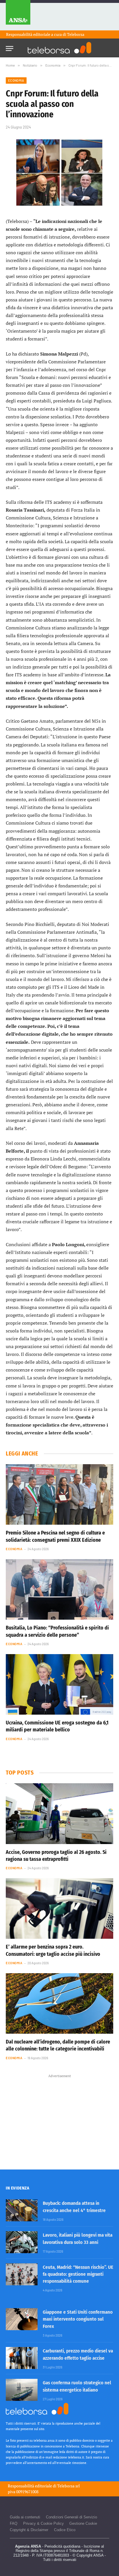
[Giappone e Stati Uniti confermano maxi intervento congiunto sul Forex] (22, 2319)
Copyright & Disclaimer (29, 2530)
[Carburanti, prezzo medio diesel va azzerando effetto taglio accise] (22, 2358)
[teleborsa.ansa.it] (59, 48)
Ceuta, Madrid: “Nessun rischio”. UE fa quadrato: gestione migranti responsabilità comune (78, 2274)
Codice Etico (65, 2530)
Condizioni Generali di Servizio (71, 2517)
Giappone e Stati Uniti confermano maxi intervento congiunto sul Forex (78, 2319)
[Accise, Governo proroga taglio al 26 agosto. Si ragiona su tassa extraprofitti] (59, 1814)
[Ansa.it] (18, 15)
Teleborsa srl (68, 2486)
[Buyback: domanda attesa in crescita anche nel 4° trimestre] (22, 2210)
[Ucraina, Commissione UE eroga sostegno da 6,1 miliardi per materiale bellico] (59, 1684)
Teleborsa (76, 34)
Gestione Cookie (83, 2523)
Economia (16, 80)
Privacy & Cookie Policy (43, 2523)
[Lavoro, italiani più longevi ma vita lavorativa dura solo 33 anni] (22, 2242)
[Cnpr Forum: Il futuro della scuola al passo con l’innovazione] (59, 173)
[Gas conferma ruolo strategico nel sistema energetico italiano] (22, 2390)
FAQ (14, 2523)
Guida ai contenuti (25, 2517)
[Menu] (10, 47)
